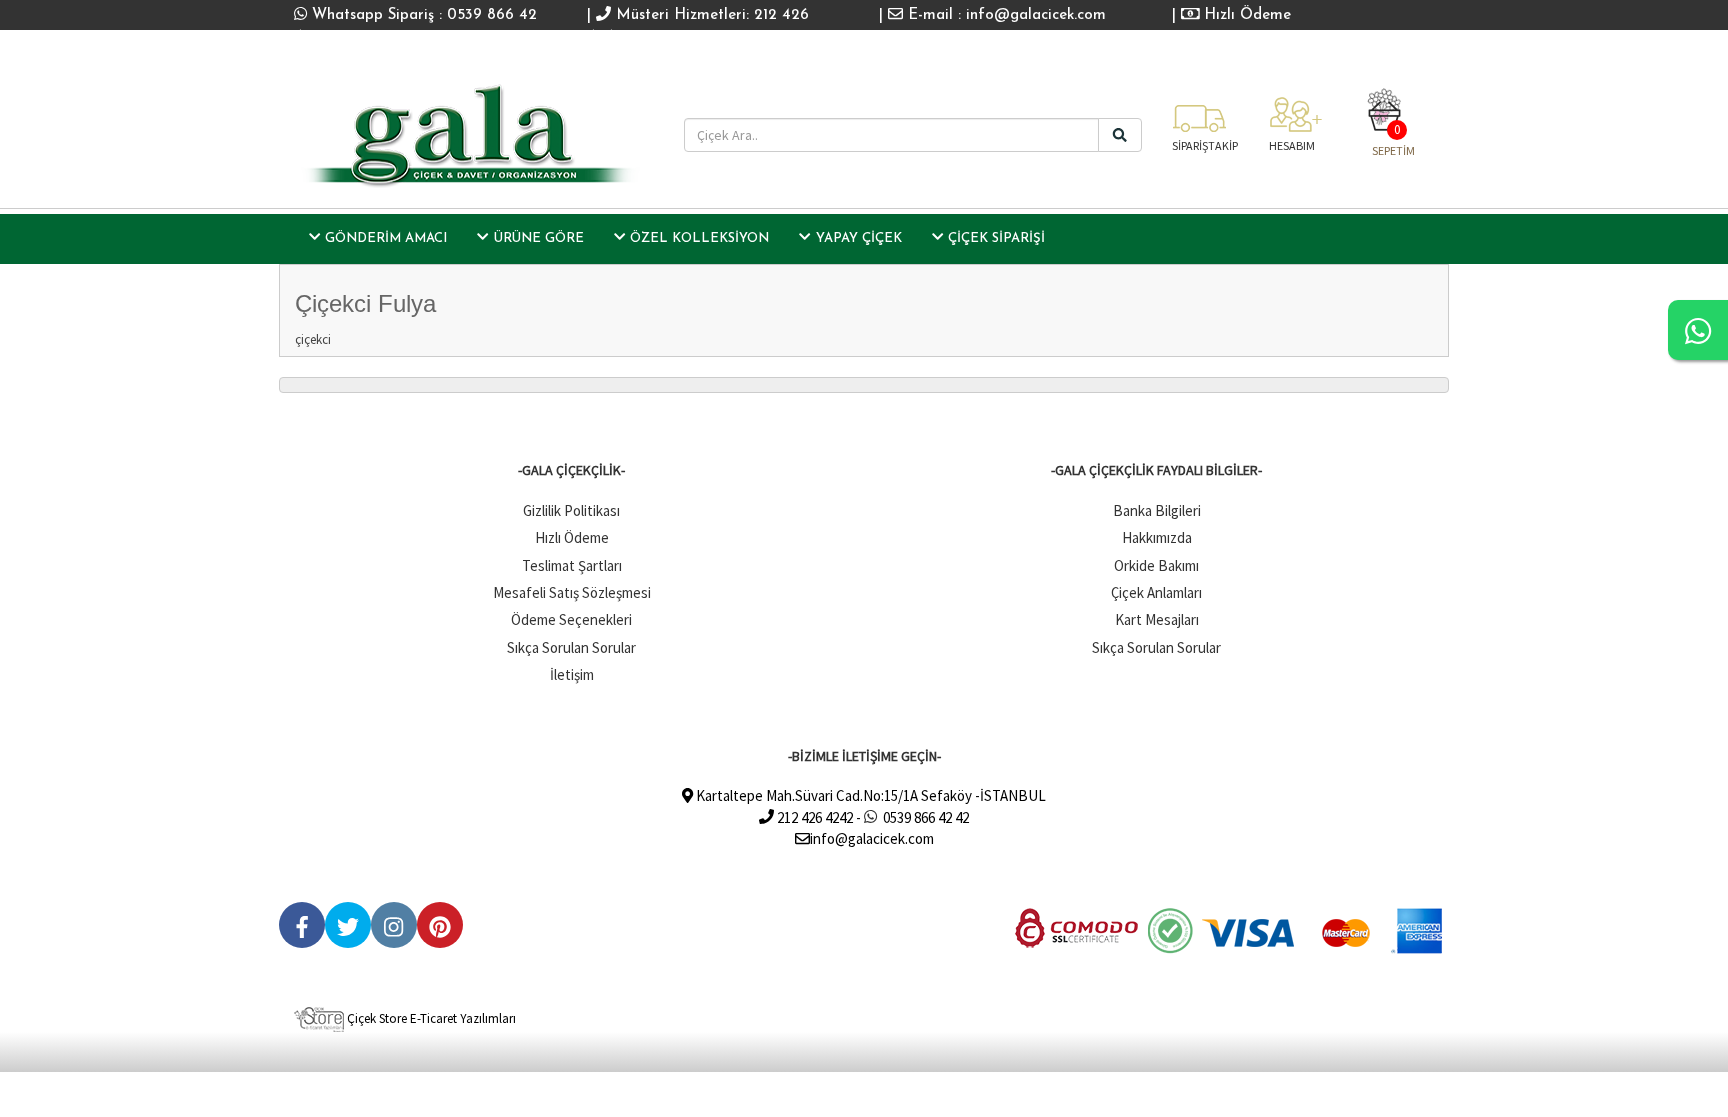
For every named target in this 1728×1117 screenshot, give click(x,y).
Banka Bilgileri (1157, 510)
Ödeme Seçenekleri (571, 619)
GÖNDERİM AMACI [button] (386, 238)
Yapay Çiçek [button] (859, 238)
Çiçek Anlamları (1156, 592)
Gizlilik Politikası (571, 510)
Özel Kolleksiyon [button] (699, 238)
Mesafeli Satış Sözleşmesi (572, 592)
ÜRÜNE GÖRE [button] (539, 238)
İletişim (572, 674)
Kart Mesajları (1157, 619)
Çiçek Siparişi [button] (996, 238)
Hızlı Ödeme (1245, 15)
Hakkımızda (1157, 537)
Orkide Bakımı (1156, 565)
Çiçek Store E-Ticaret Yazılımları (430, 1018)
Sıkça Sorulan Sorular (571, 647)
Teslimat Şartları (572, 565)
